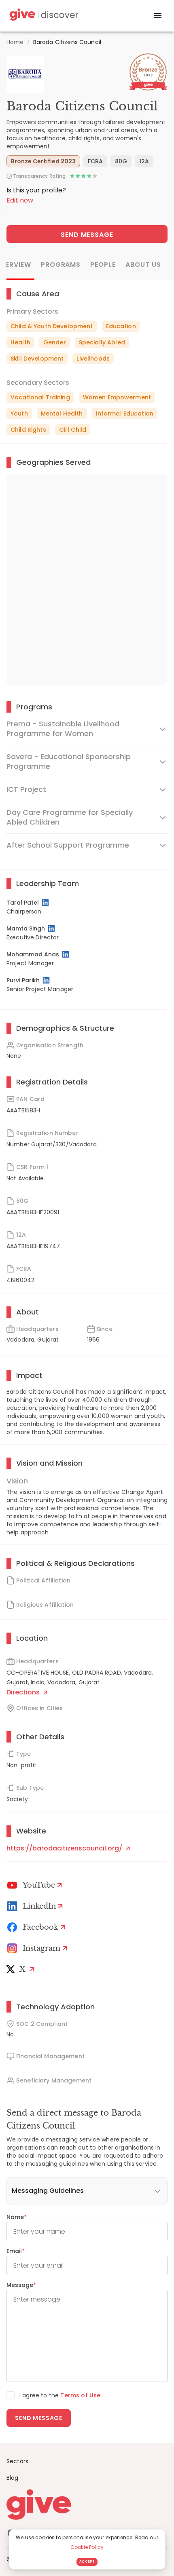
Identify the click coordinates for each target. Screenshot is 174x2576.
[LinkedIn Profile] (46, 903)
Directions (24, 1692)
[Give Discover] (43, 16)
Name (17, 2217)
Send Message (87, 235)
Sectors (17, 2461)
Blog (13, 2478)
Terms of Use (80, 2395)
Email (16, 2251)
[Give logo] (87, 2504)
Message (21, 2285)
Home (15, 42)
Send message (39, 2418)
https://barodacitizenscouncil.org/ (65, 1848)
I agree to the (60, 2395)
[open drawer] (158, 16)
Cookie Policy (87, 2547)
